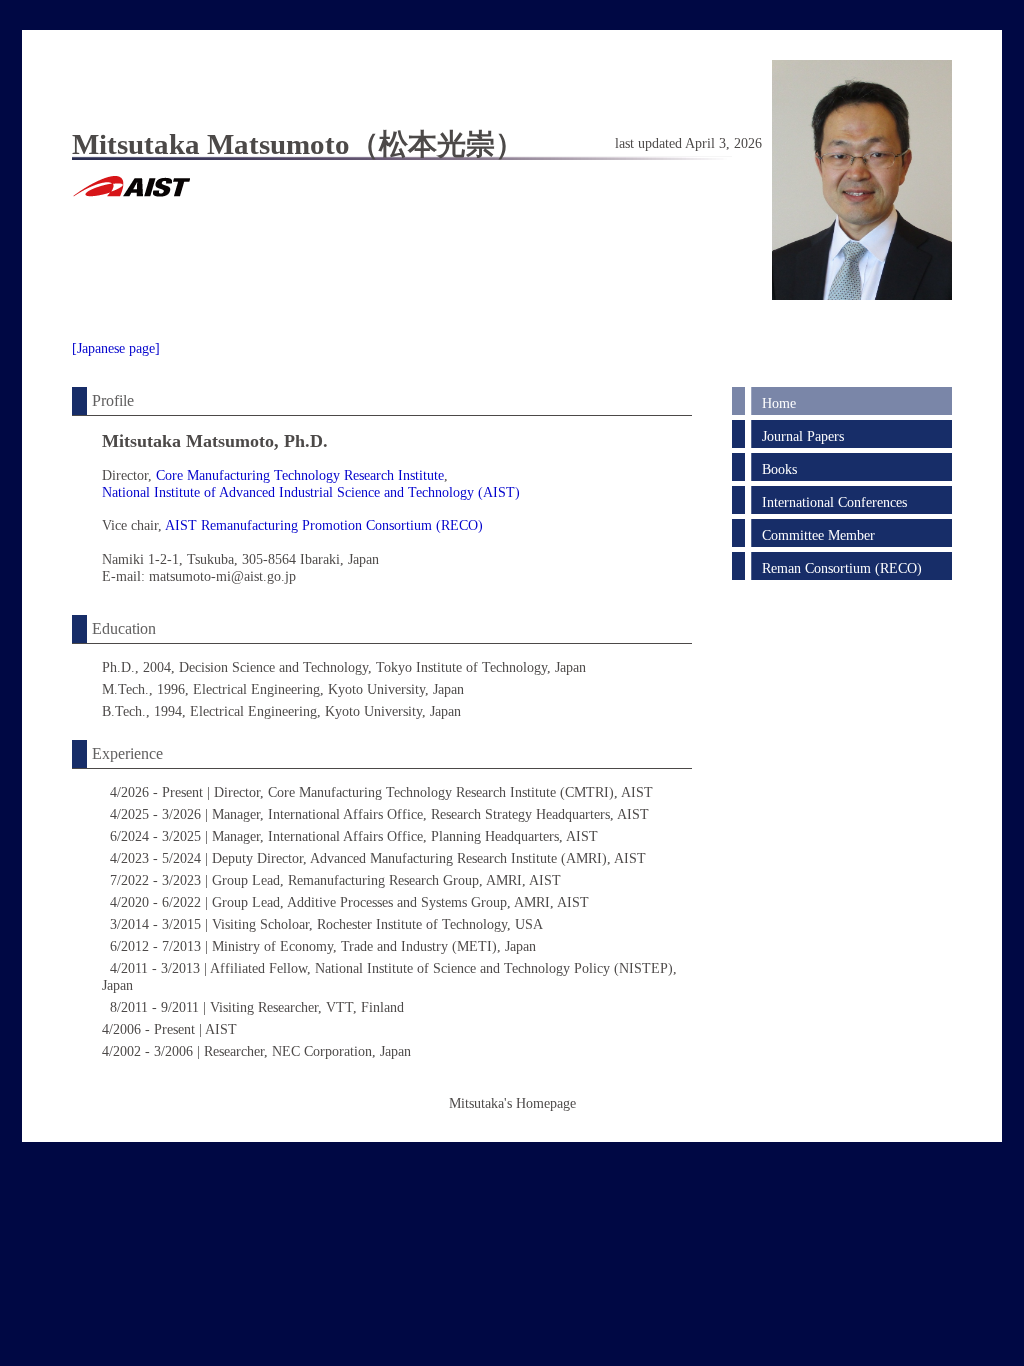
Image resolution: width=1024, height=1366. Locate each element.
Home (779, 403)
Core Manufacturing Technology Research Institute (300, 475)
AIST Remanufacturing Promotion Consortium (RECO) (324, 525)
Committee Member (818, 535)
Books (779, 469)
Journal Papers (803, 436)
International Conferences (834, 502)
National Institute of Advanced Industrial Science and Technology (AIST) (311, 492)
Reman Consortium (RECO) (842, 568)
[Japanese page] (116, 348)
